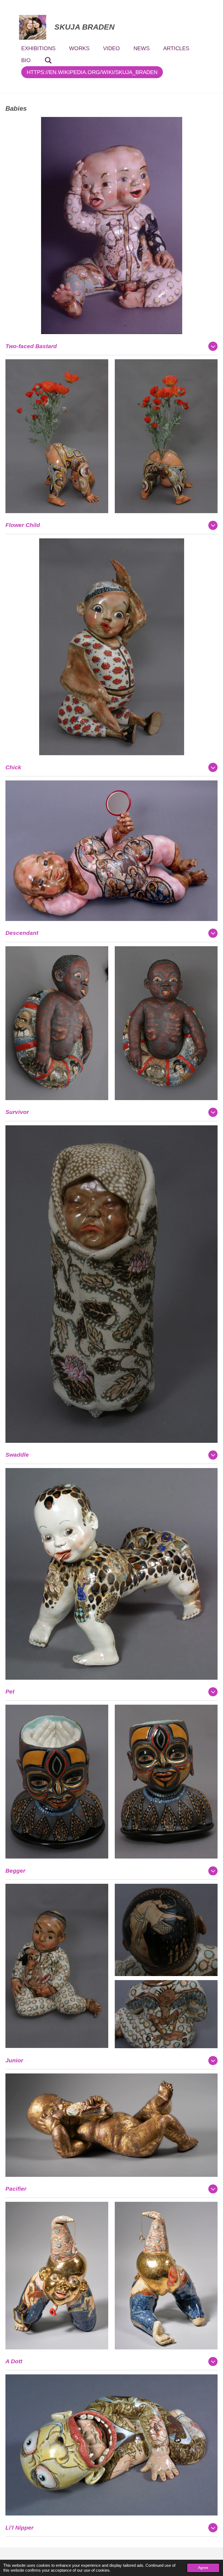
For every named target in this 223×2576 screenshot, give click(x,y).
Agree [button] (203, 2568)
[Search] (48, 60)
